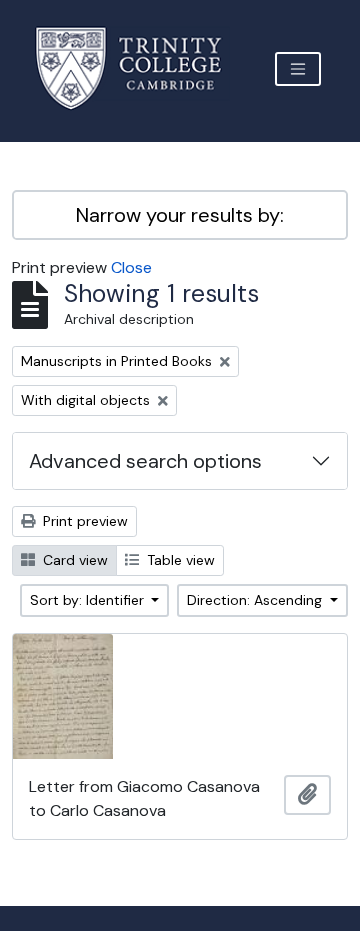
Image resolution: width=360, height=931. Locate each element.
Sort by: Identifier (89, 600)
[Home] (140, 68)
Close (131, 267)
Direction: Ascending (256, 600)
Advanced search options (145, 461)
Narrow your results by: (180, 215)
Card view (73, 560)
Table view (179, 560)
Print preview (83, 521)
